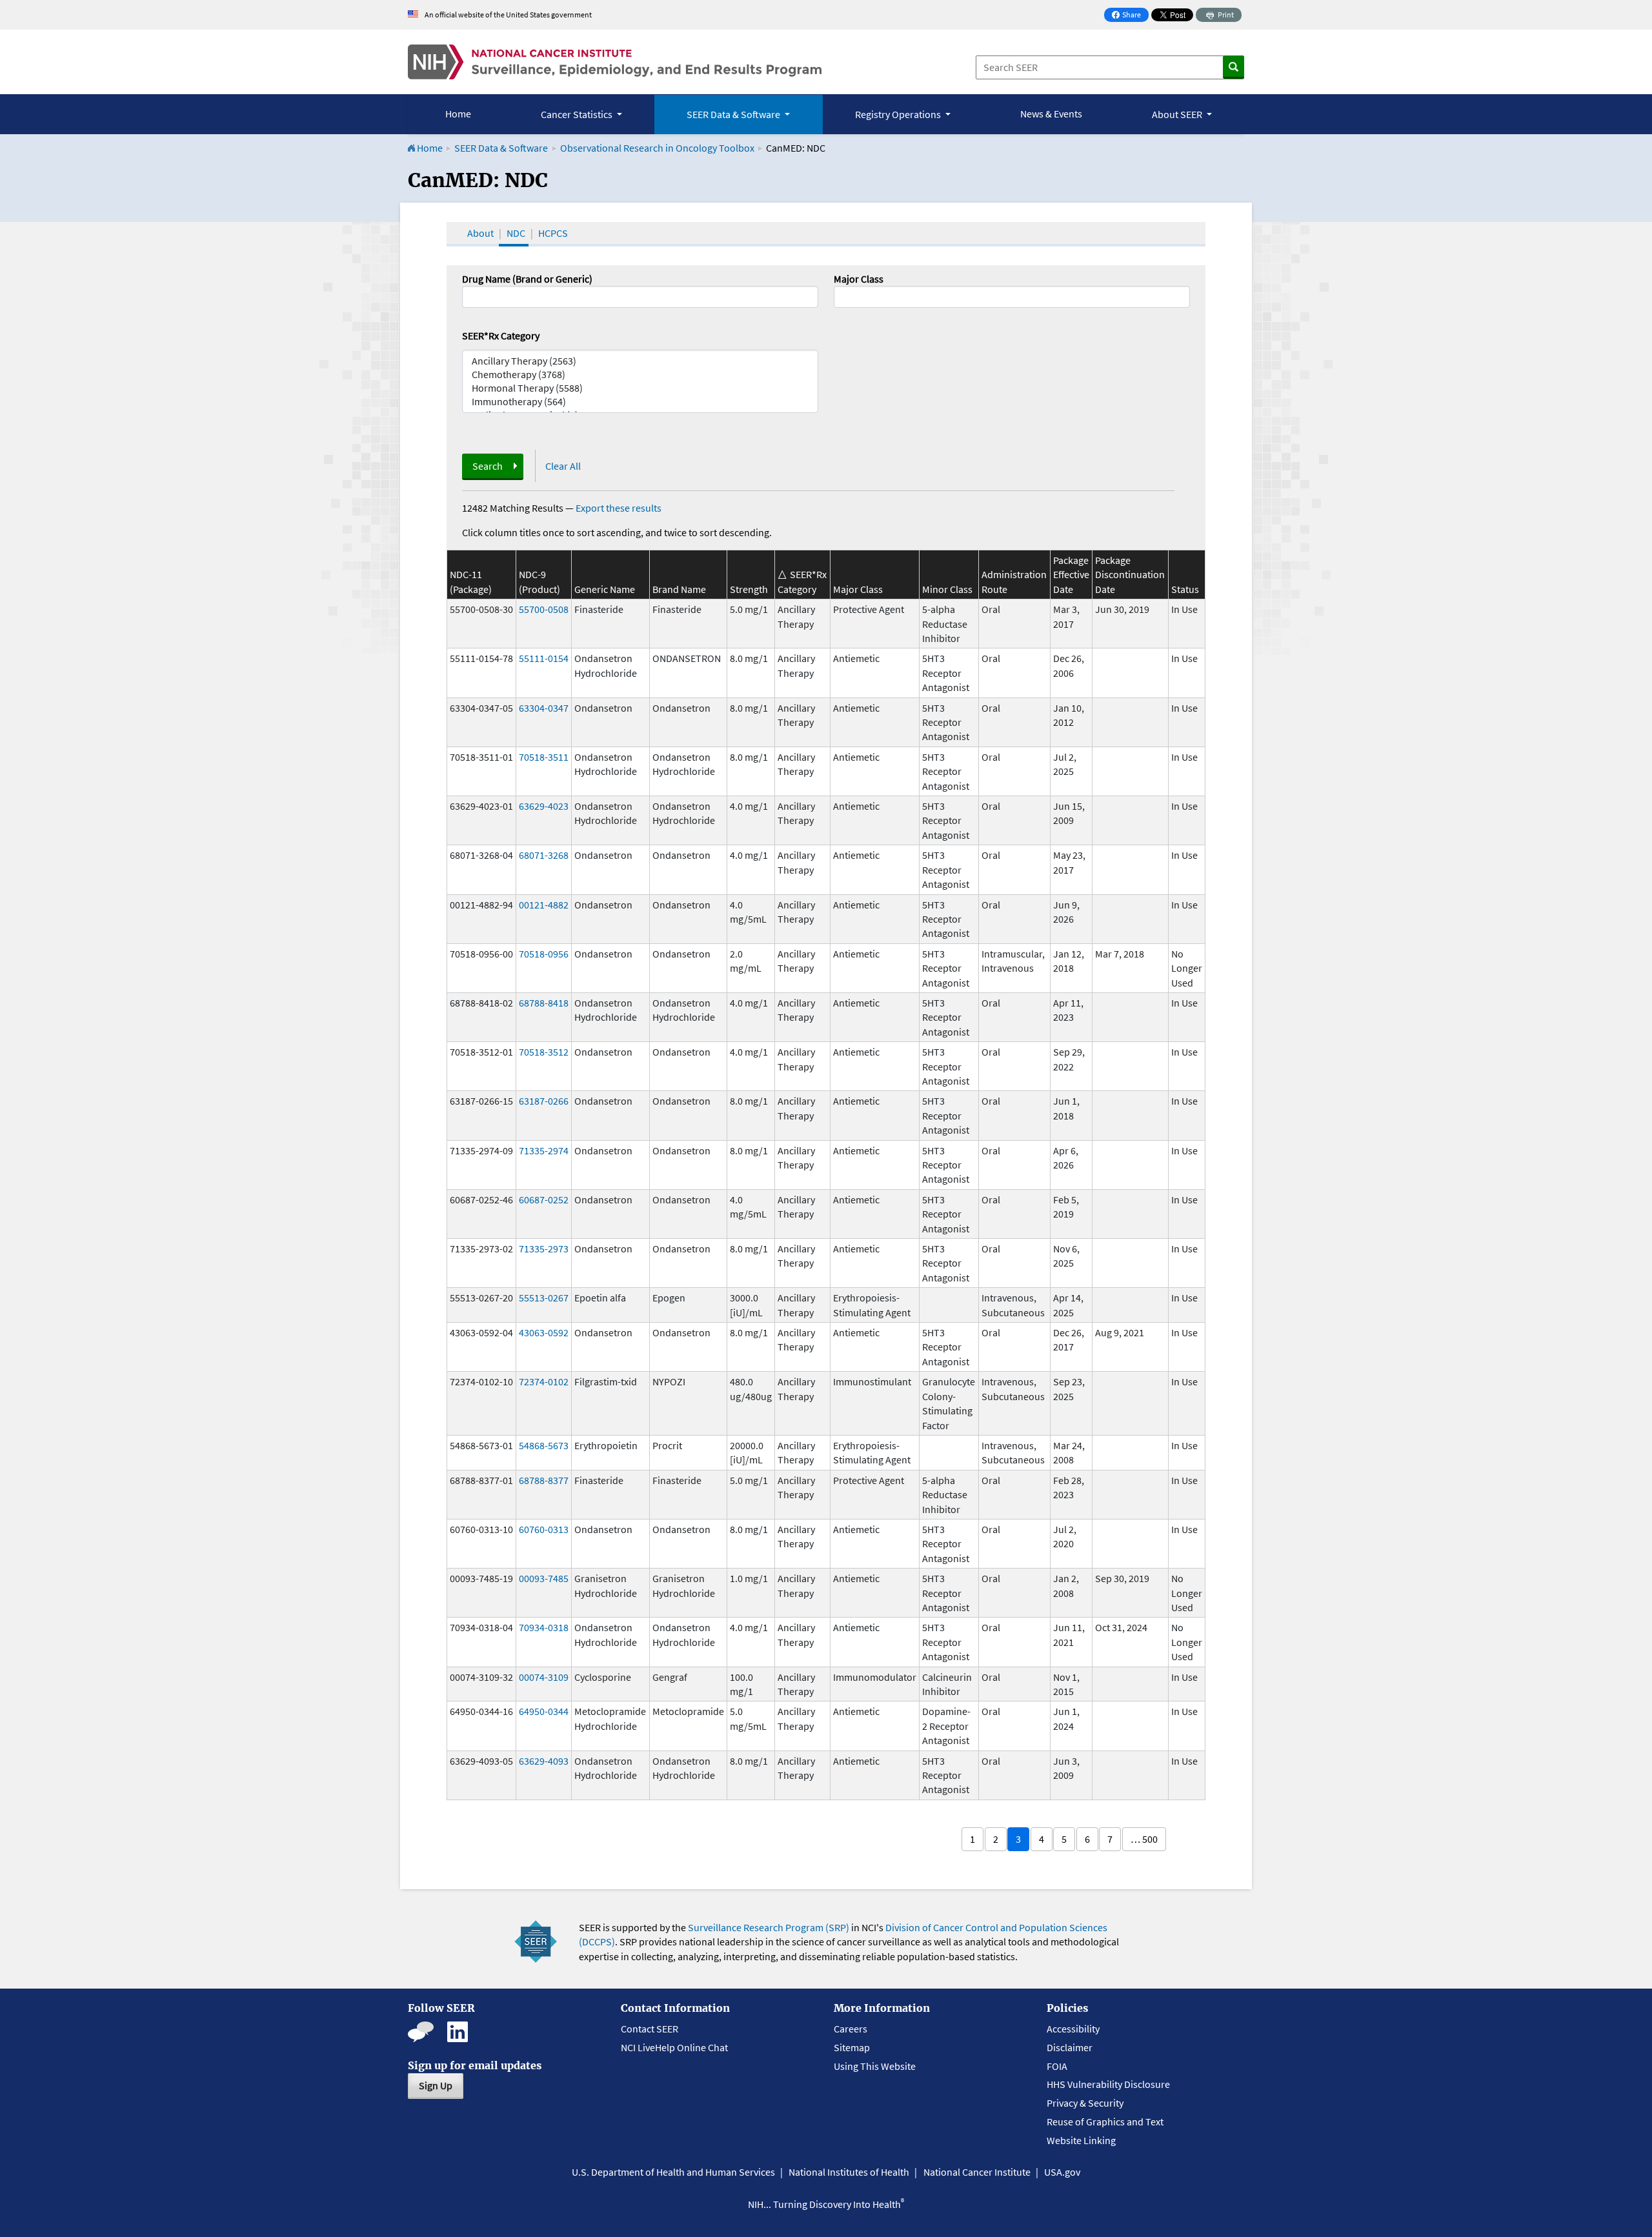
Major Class (859, 279)
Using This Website (875, 2066)
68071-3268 (544, 855)
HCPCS (553, 233)
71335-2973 (544, 1249)
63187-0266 (544, 1101)
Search (488, 466)
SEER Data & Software (501, 148)
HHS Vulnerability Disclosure (1108, 2084)
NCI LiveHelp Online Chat (674, 2047)
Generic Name (605, 589)
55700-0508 (544, 609)
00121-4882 (544, 905)
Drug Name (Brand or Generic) (527, 279)
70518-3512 (544, 1052)
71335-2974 (544, 1150)
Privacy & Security (1085, 2103)
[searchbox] (841, 296)
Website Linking (1081, 2140)
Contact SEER (650, 2029)
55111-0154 (544, 658)
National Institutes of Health (849, 2172)
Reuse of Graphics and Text (1105, 2122)
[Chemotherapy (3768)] (640, 375)
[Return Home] (615, 62)
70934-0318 (544, 1627)
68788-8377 (544, 1480)
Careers (851, 2029)
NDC (516, 233)
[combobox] (1012, 297)
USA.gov (1062, 2172)
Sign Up (436, 2085)
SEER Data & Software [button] (734, 114)
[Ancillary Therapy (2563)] (640, 361)
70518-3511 (544, 757)
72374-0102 (544, 1381)
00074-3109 (544, 1677)
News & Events (1051, 114)
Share (1130, 16)
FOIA (1057, 2066)
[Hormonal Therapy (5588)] (640, 388)
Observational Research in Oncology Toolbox (657, 148)
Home (458, 114)
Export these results (619, 508)
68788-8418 (544, 1003)
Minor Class (947, 589)
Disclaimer (1070, 2047)
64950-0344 (544, 1711)
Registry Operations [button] (899, 114)
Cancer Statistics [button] (578, 114)
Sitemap (852, 2047)
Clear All (563, 466)
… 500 (1144, 1839)
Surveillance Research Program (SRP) (769, 1927)
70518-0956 (544, 954)
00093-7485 (544, 1578)
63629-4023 (544, 806)
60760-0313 (544, 1529)
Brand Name (679, 589)
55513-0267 (544, 1298)
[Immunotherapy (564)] (640, 402)
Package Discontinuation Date (1130, 575)
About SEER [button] (1178, 114)
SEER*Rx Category (501, 336)
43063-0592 (544, 1332)
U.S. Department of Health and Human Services (673, 2172)
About (480, 233)
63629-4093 (544, 1761)
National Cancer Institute (977, 2172)
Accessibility (1073, 2029)
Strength (749, 589)
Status (1185, 589)
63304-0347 (544, 708)
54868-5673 (544, 1445)
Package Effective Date (1071, 575)
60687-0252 (544, 1199)
